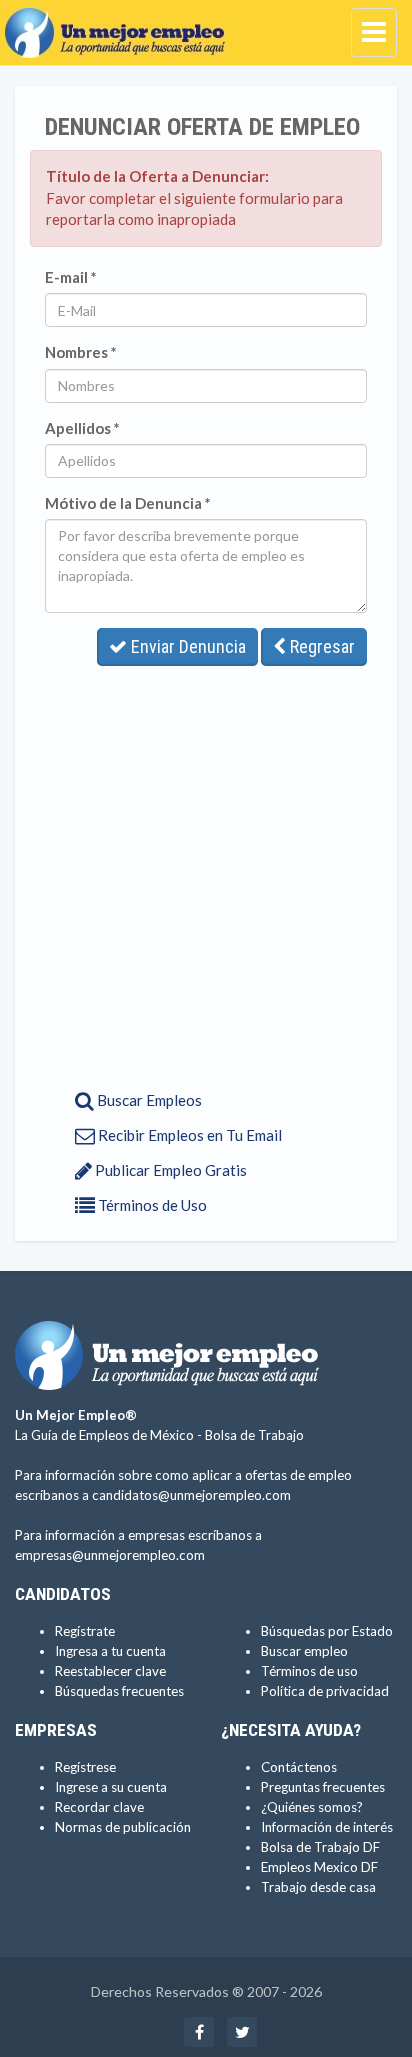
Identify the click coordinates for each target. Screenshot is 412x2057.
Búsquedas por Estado (327, 1631)
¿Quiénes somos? (312, 1807)
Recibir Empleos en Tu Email (188, 1135)
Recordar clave (99, 1807)
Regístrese (85, 1767)
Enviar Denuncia (186, 646)
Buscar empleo (304, 1651)
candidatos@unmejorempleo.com (191, 1495)
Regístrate (85, 1631)
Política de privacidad (325, 1691)
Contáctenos (299, 1767)
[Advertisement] (206, 872)
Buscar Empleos (148, 1100)
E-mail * (71, 277)
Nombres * (81, 352)
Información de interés (327, 1827)
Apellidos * (82, 428)
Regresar (320, 646)
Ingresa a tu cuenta (110, 1651)
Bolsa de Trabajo (254, 1435)
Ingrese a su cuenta (111, 1787)
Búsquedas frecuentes (119, 1691)
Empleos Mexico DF (319, 1867)
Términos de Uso (151, 1205)
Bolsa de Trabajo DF (320, 1847)
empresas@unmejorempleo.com (110, 1555)
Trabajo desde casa (318, 1887)
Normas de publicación (123, 1827)
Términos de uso (309, 1671)
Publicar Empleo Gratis (169, 1170)
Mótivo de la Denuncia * (128, 503)
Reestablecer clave (110, 1671)
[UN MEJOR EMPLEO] (120, 25)
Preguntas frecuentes (323, 1787)
